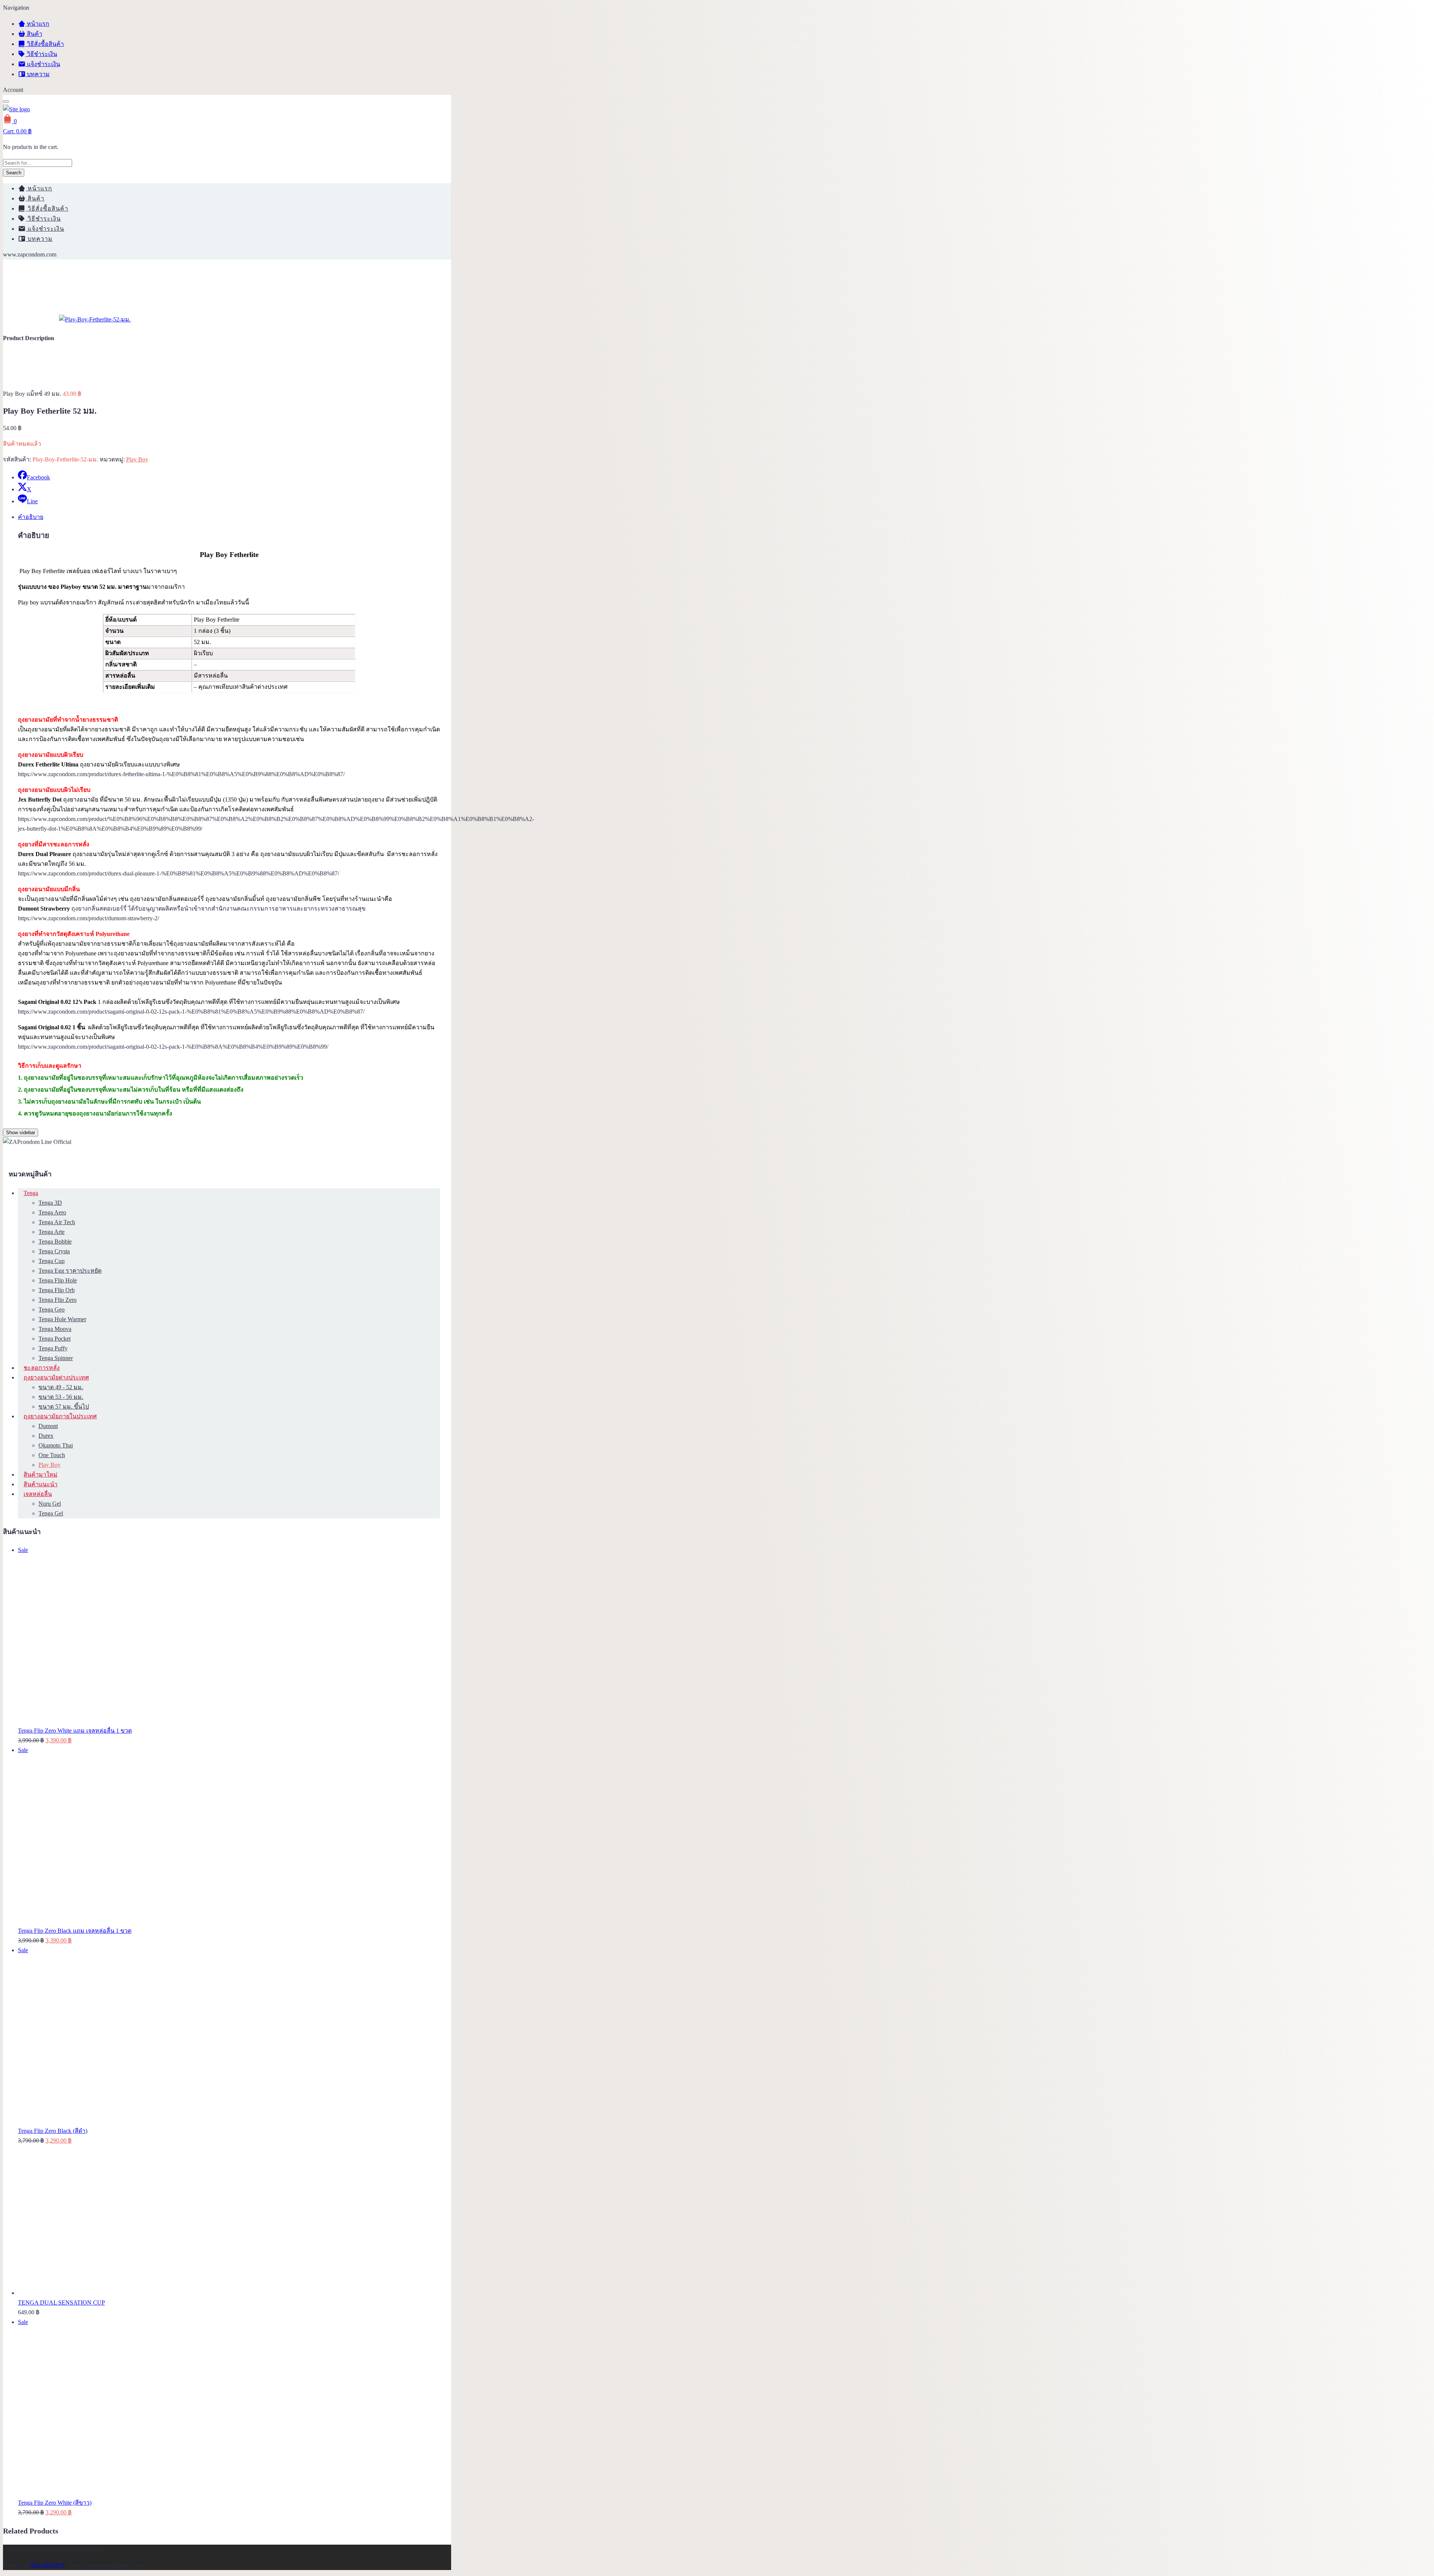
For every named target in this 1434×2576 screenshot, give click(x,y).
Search (14, 173)
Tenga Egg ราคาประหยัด (70, 1271)
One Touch (52, 1455)
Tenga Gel (51, 1513)
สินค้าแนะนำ (41, 1484)
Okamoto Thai (56, 1445)
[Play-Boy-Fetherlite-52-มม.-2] (95, 319)
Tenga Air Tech (57, 1222)
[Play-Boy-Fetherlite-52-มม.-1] (31, 319)
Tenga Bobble (55, 1242)
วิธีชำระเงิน (41, 54)
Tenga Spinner (56, 1358)
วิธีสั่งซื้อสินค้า (45, 44)
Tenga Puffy (53, 1348)
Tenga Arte (52, 1232)
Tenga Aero (52, 1212)
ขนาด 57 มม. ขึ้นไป (64, 1407)
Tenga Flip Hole (58, 1280)
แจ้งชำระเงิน (43, 64)
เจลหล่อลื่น (38, 1494)
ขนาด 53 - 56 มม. (61, 1397)
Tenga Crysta (54, 1251)
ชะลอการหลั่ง (42, 1368)
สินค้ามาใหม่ (41, 1474)
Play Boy (137, 459)
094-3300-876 (47, 2565)
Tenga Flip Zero (58, 1300)
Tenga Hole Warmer (62, 1319)
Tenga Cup (52, 1261)
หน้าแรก (37, 24)
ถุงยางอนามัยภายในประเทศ (60, 1416)
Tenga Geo (52, 1309)
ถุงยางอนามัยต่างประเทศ (56, 1377)
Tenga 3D (50, 1203)
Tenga (31, 1193)
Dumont (48, 1426)
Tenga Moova (55, 1329)
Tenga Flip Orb (57, 1290)
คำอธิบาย (31, 517)
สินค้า (34, 34)
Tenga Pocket (55, 1339)
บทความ (38, 74)
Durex (46, 1436)
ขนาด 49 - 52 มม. (61, 1387)
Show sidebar (21, 1133)
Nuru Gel (50, 1504)
